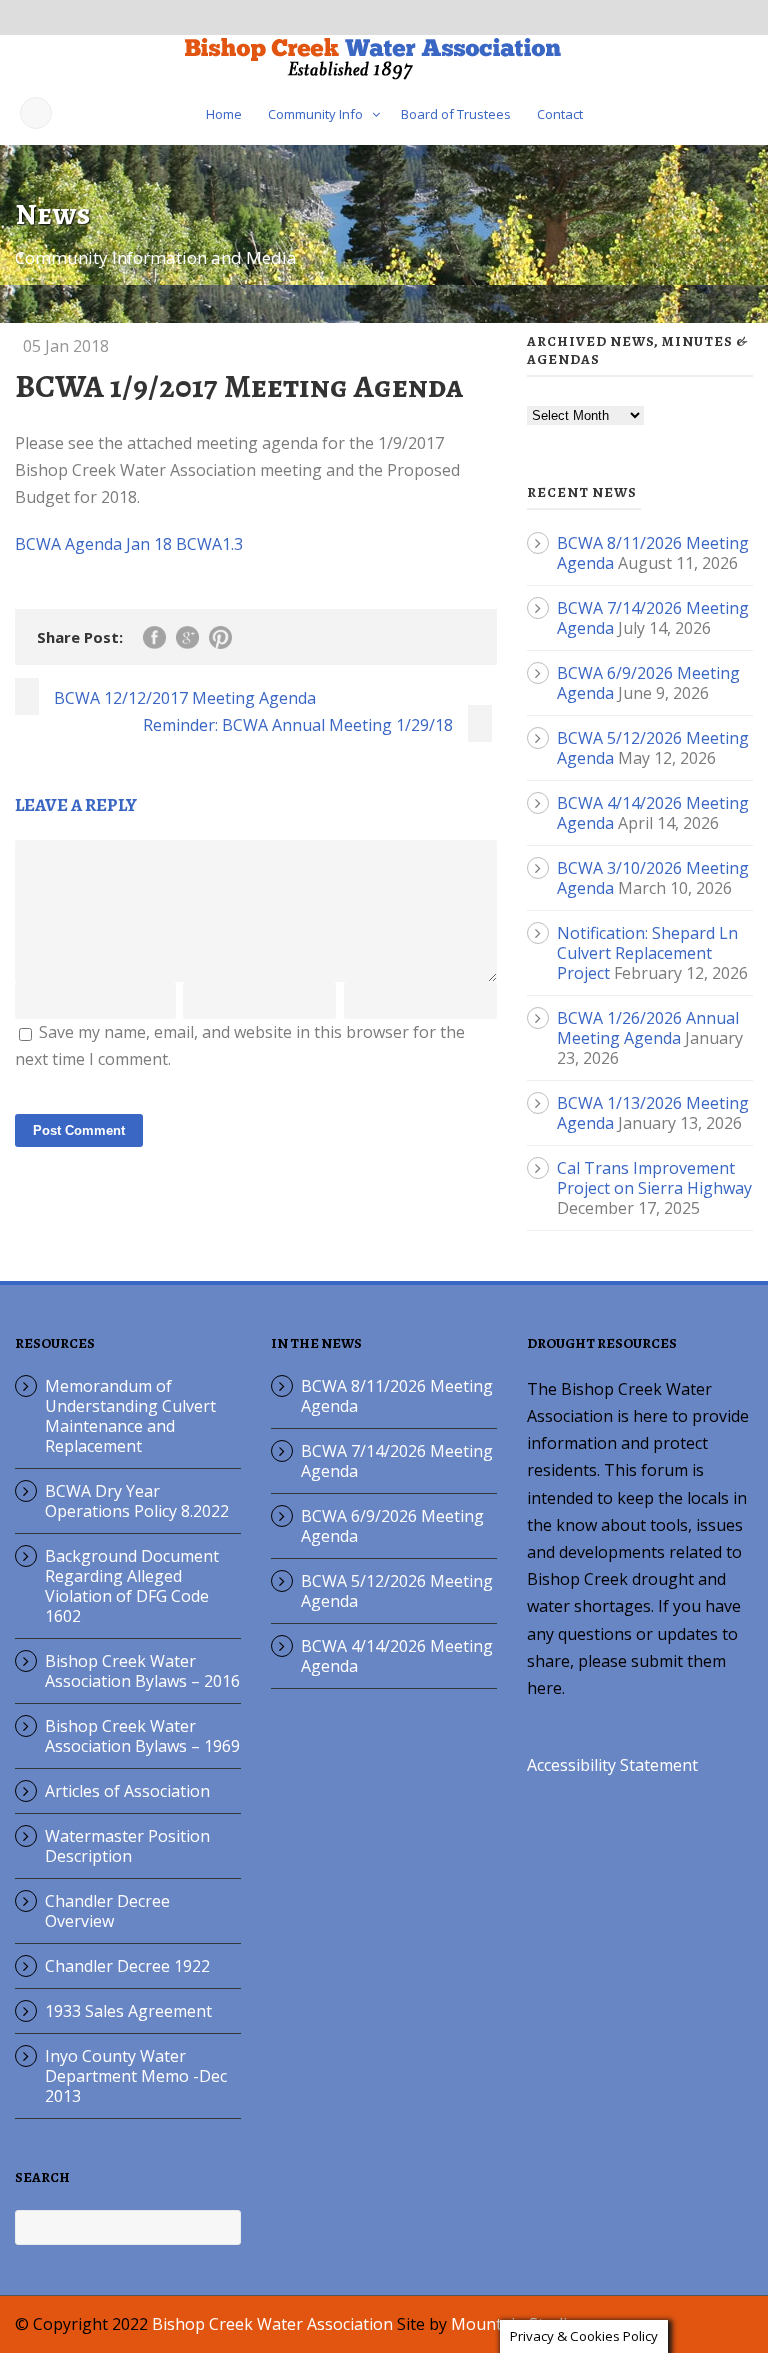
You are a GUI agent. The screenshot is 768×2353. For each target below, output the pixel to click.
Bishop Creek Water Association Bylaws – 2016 (142, 1671)
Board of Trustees (456, 114)
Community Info (315, 114)
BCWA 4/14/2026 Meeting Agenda (397, 1656)
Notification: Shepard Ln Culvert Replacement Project (647, 953)
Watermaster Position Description (127, 1846)
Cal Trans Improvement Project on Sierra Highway (654, 1178)
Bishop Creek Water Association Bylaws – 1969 (142, 1736)
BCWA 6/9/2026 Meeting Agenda (392, 1526)
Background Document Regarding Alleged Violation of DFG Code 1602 (132, 1586)
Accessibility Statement (612, 1765)
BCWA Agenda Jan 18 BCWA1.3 (129, 544)
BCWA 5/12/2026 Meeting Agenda (397, 1591)
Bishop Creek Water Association (272, 2324)
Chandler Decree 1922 (127, 1966)
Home (224, 114)
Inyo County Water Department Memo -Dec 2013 (136, 2076)
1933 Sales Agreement (128, 2011)
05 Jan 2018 (66, 346)
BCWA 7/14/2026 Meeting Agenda (397, 1461)
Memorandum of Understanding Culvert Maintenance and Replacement (130, 1416)
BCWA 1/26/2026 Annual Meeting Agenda (648, 1028)
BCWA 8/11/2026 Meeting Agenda (397, 1396)
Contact (560, 114)
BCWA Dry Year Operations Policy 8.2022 (137, 1501)
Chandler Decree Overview (107, 1911)
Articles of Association (127, 1791)
